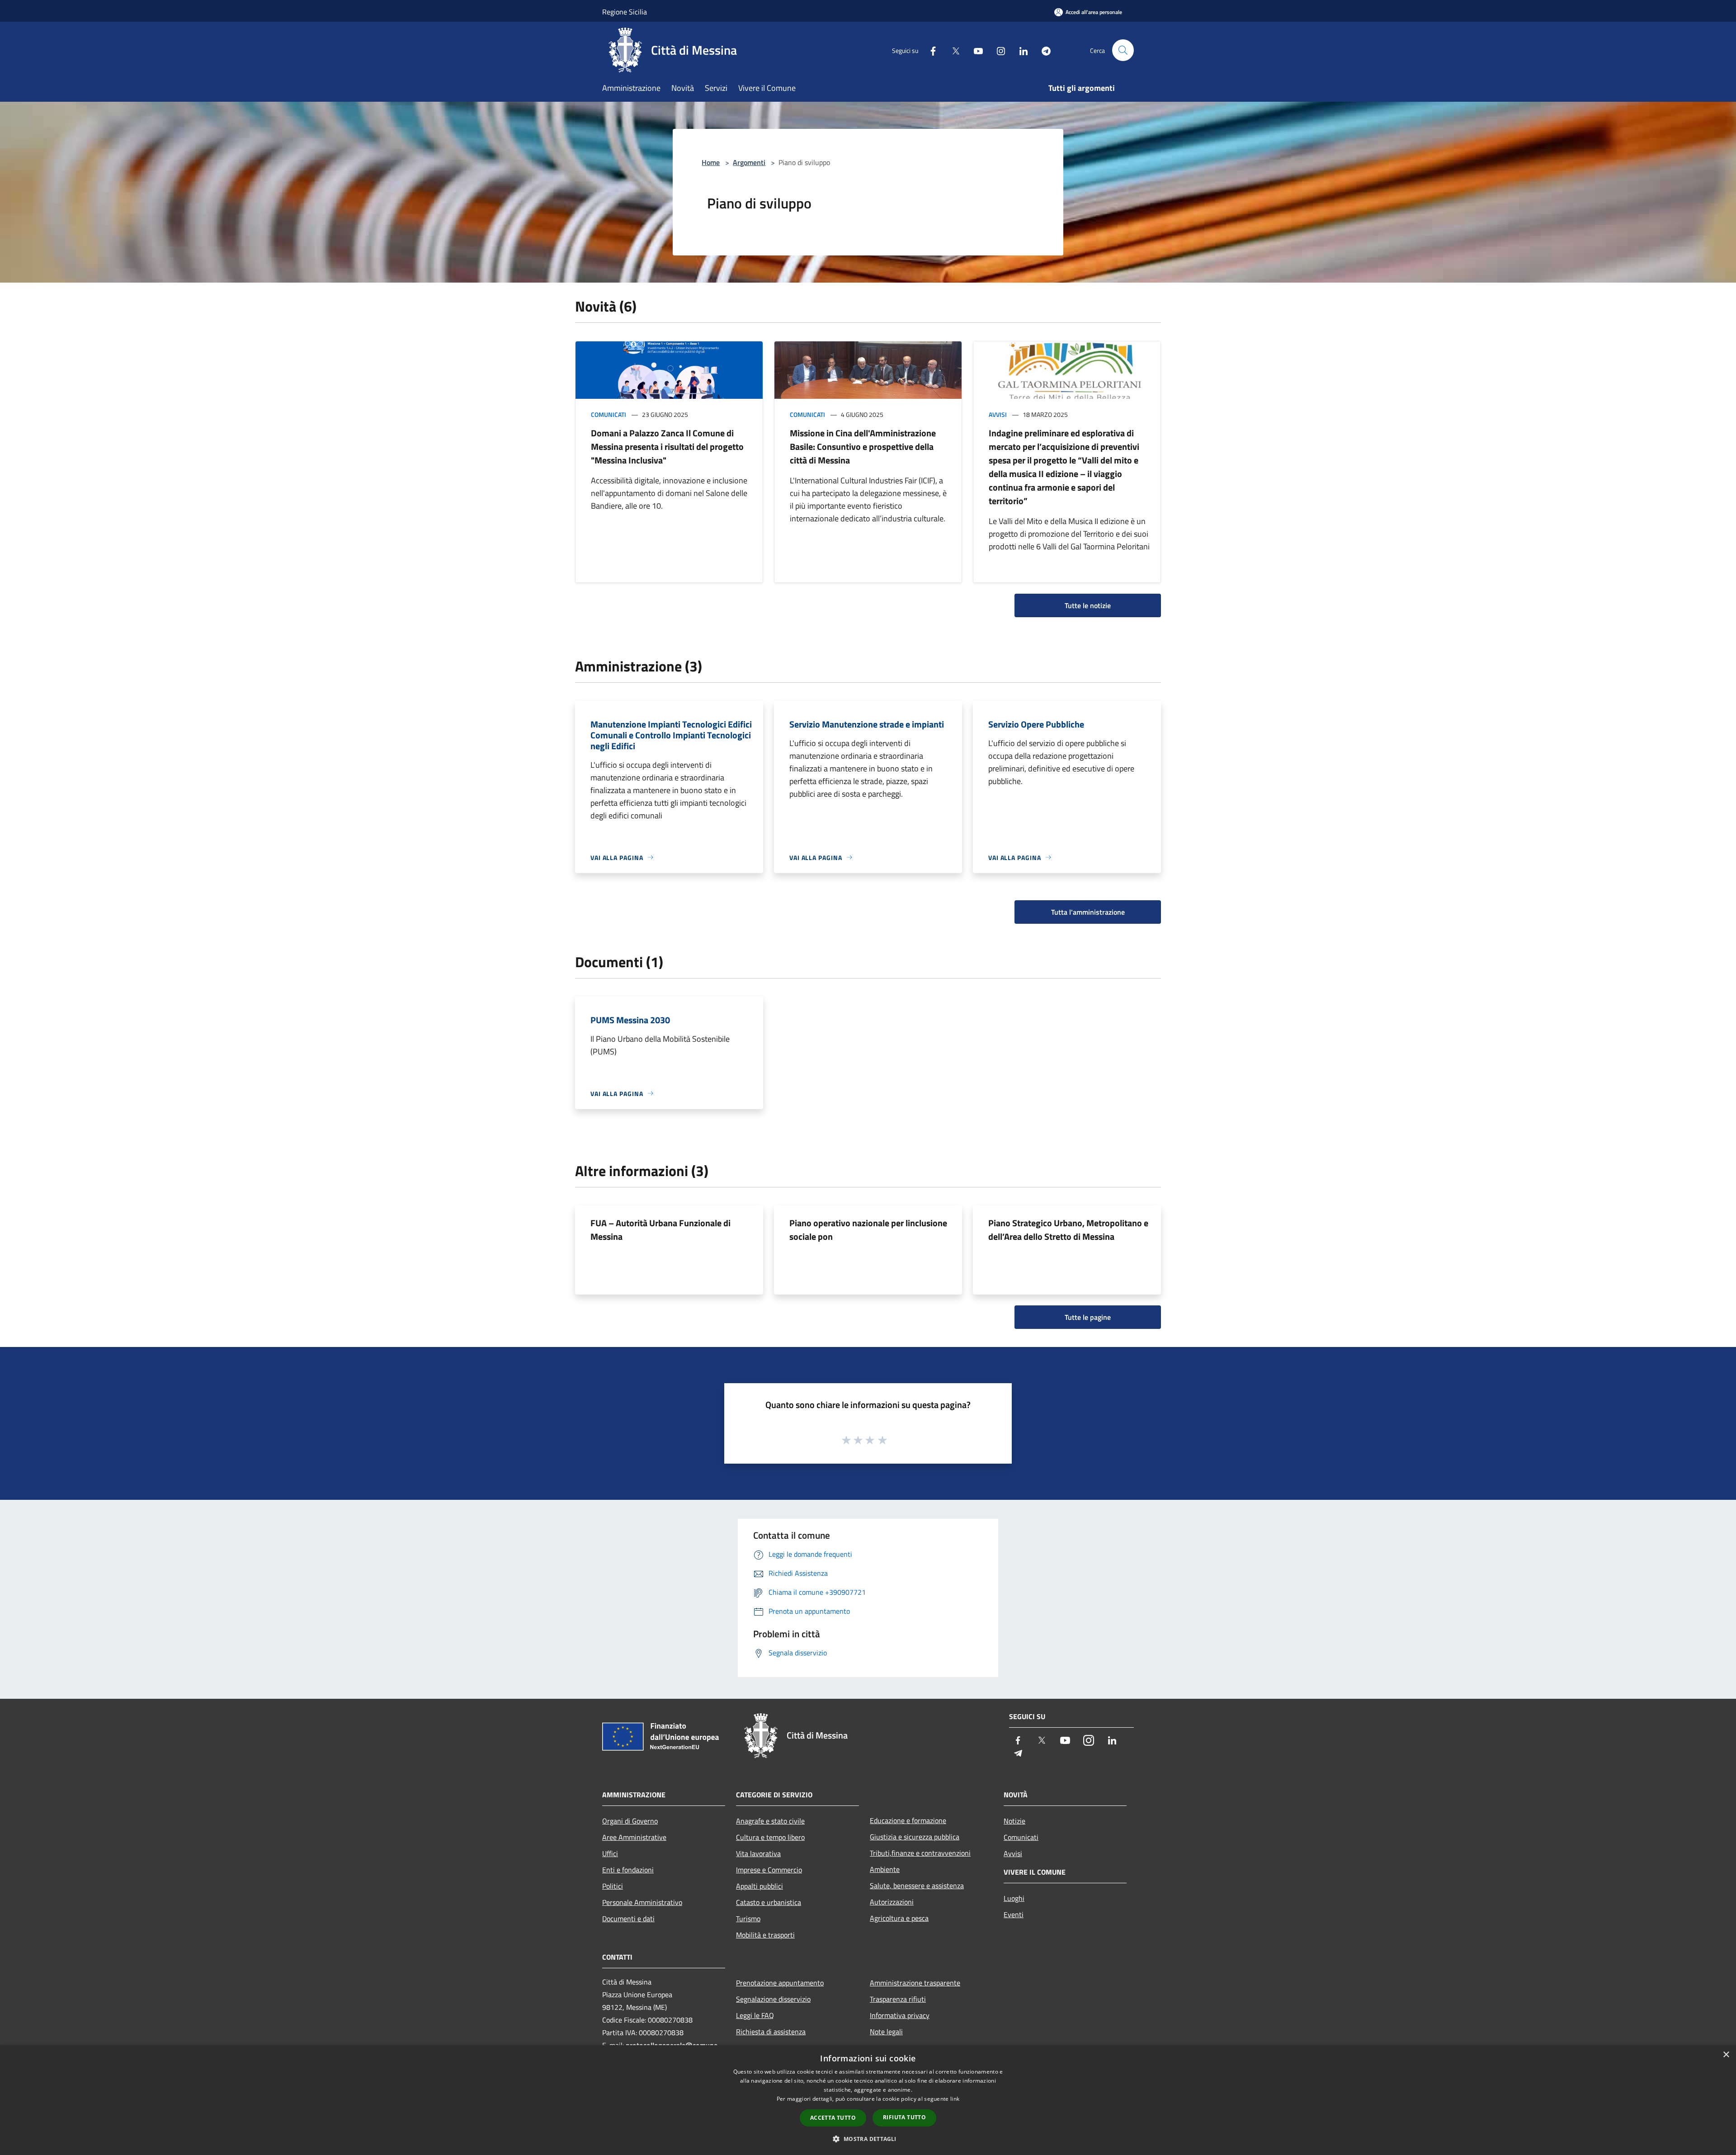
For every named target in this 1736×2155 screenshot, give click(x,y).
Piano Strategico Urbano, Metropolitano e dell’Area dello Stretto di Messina (1068, 1230)
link (955, 2099)
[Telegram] (1043, 50)
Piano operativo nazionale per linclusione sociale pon (868, 1230)
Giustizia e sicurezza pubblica (915, 1837)
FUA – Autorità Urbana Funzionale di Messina (660, 1230)
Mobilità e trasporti (765, 1935)
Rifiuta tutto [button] (904, 2117)
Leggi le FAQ (755, 2015)
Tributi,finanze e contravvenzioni (920, 1853)
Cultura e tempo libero (770, 1837)
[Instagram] (997, 50)
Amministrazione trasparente (915, 1983)
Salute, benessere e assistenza (917, 1886)
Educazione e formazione (908, 1820)
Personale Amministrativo (642, 1902)
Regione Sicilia (625, 12)
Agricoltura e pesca (899, 1918)
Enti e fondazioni (628, 1870)
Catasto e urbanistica (769, 1902)
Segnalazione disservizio (773, 1999)
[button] (868, 2139)
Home (711, 162)
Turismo (748, 1919)
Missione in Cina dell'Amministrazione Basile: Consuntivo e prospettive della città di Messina (863, 447)
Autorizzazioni (892, 1902)
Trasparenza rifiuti (898, 1999)
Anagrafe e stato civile (770, 1821)
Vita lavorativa (758, 1853)
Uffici (610, 1853)
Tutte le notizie (1088, 605)
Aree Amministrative (634, 1837)
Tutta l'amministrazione (1088, 912)
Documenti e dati (628, 1919)
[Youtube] (975, 50)
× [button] (1726, 2055)
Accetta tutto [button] (833, 2118)
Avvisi (998, 414)
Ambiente (885, 1869)
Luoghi (1014, 1898)
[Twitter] (952, 50)
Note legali (886, 2032)
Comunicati (609, 414)
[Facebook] (929, 50)
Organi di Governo (630, 1821)
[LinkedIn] (1020, 50)
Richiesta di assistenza (771, 2032)
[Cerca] (1123, 50)
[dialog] (868, 2100)
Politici (613, 1886)
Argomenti (749, 162)
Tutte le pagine (1088, 1317)
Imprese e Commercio (769, 1870)
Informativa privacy (900, 2015)
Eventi (1014, 1914)
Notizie (1014, 1821)
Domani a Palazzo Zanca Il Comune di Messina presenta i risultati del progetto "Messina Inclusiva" (667, 447)
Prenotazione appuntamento (780, 1983)
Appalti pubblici (759, 1886)
